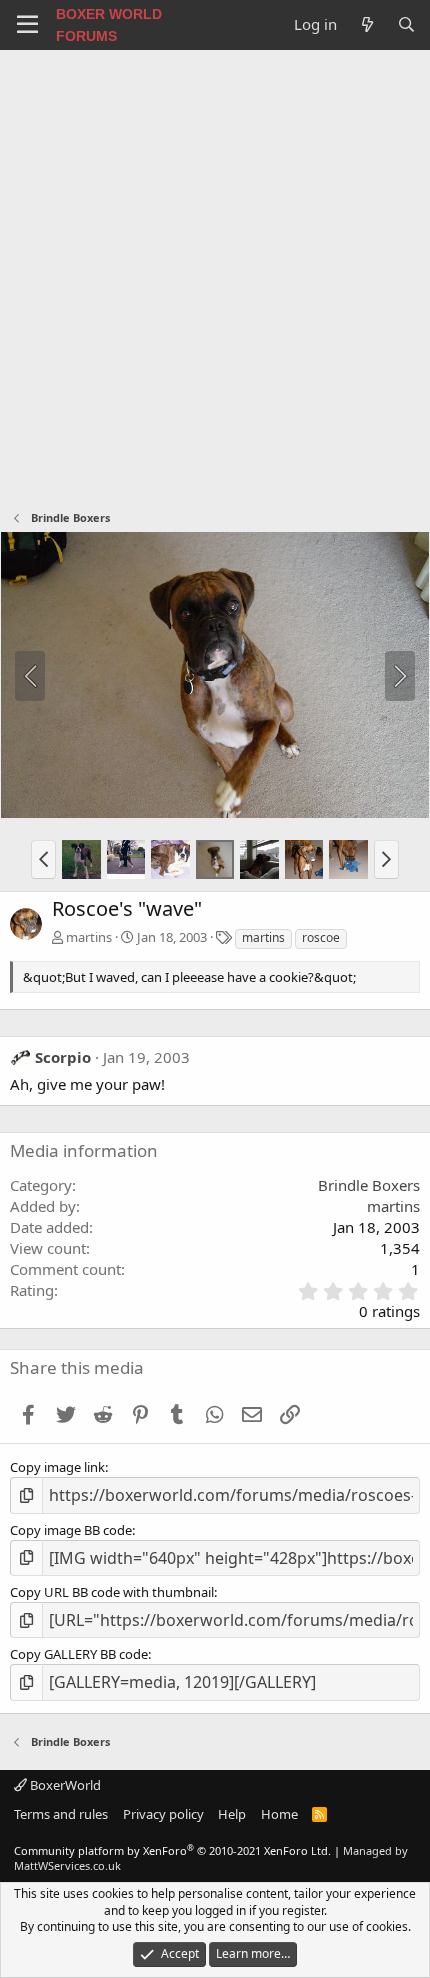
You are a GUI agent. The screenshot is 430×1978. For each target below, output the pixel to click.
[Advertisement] (215, 275)
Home (279, 1814)
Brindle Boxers (369, 1185)
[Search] (406, 24)
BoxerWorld (64, 1785)
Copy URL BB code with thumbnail (112, 1592)
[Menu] (27, 25)
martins (89, 937)
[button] (43, 859)
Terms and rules (61, 1814)
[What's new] (366, 24)
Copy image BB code (71, 1530)
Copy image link (57, 1467)
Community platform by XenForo (172, 1850)
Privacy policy (163, 1814)
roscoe (321, 937)
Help (232, 1814)
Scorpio (63, 1057)
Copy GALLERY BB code (79, 1654)
